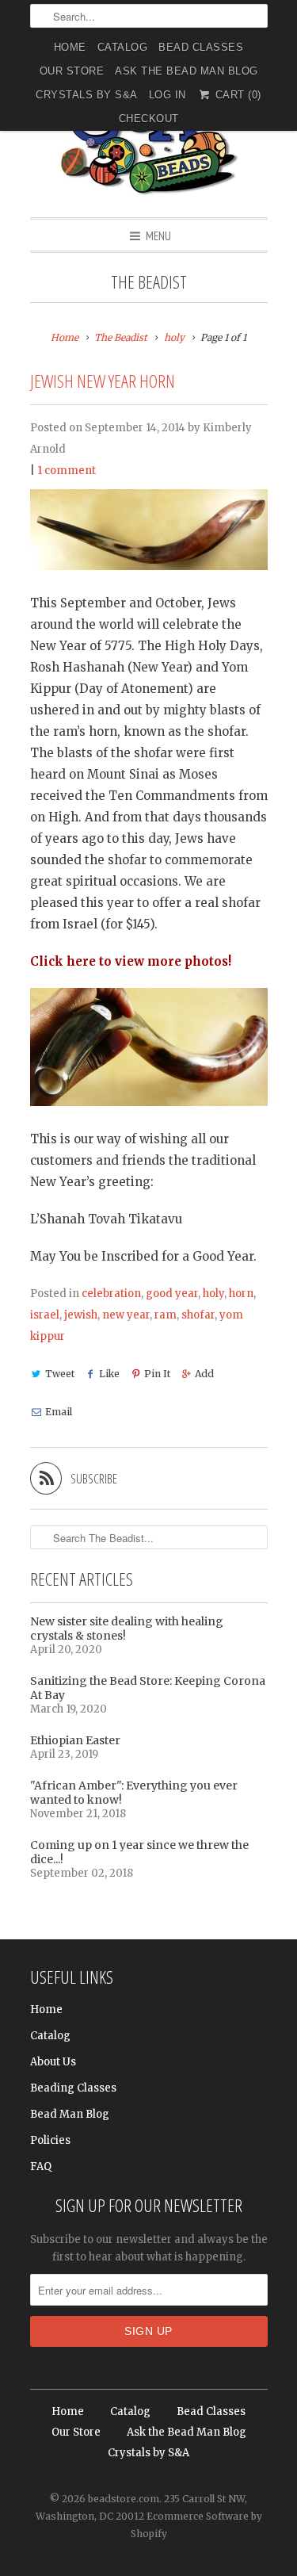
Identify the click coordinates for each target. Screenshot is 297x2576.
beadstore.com (124, 2499)
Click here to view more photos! (131, 961)
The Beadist (149, 282)
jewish (81, 1315)
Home (70, 47)
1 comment (67, 471)
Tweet (60, 1374)
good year (172, 1294)
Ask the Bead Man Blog (187, 71)
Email (59, 1412)
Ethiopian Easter (75, 1740)
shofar (198, 1315)
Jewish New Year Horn (103, 381)
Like (109, 1374)
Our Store (72, 71)
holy (213, 1294)
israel (45, 1315)
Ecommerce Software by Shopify (196, 2525)
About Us (53, 2062)
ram (166, 1315)
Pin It (157, 1374)
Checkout (149, 119)
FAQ (41, 2166)
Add (204, 1374)
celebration (111, 1294)
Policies (50, 2140)
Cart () (236, 95)
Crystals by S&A (87, 95)
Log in (168, 95)
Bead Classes (201, 47)
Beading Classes (73, 2088)
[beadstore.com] (149, 138)
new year (126, 1315)
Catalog (123, 47)
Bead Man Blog (70, 2114)
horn (241, 1294)
